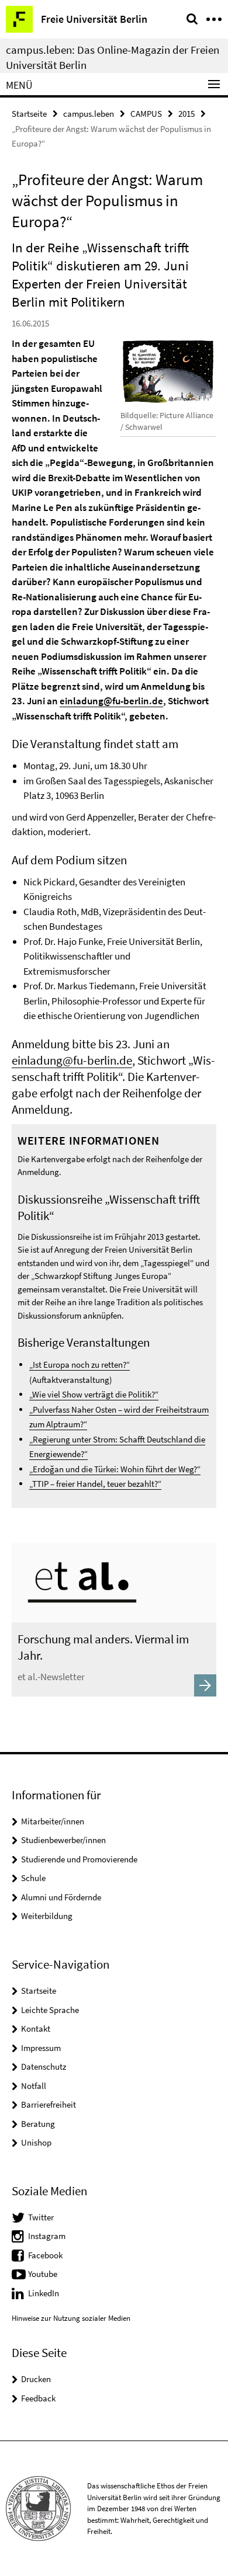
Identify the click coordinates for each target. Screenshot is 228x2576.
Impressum (41, 2048)
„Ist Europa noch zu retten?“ (80, 1365)
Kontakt (36, 2029)
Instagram (47, 2236)
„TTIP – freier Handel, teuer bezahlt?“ (95, 1484)
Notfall (34, 2086)
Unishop (36, 2142)
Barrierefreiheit (49, 2104)
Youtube (43, 2274)
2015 (186, 114)
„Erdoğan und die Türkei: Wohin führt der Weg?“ (115, 1469)
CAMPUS (146, 114)
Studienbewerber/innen (63, 1840)
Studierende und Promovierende (79, 1859)
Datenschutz (44, 2066)
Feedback (38, 2398)
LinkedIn (44, 2293)
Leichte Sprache (50, 2010)
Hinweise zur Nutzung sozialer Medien (71, 2318)
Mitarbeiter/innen (53, 1821)
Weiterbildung (47, 1916)
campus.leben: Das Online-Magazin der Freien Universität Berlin (113, 57)
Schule (33, 1878)
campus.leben (89, 114)
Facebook (45, 2255)
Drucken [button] (36, 2379)
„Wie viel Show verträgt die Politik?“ (94, 1394)
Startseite (29, 114)
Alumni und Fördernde (61, 1897)
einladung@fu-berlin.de (111, 701)
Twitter (41, 2217)
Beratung (38, 2124)
